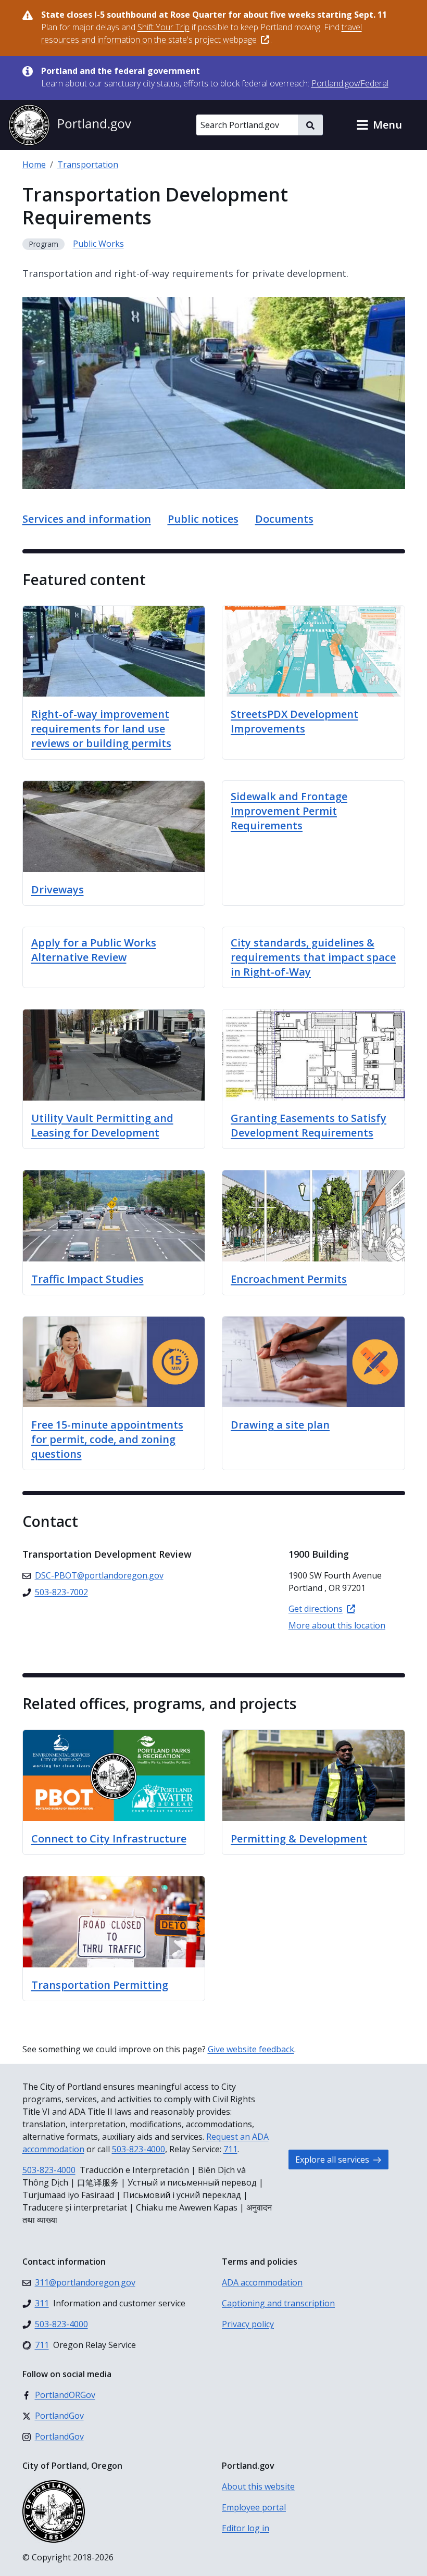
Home (34, 165)
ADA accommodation (262, 2282)
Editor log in (246, 2528)
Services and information (87, 519)
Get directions (316, 1609)
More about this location (337, 1625)
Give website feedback (251, 2049)
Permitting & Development (299, 1839)
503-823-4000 (139, 2149)
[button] (379, 125)
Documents (284, 519)
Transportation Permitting (100, 1985)
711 (230, 2149)
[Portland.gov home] (70, 125)
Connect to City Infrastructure (109, 1839)
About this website (258, 2486)
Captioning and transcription (278, 2303)
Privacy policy (248, 2324)
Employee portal (254, 2507)
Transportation (88, 165)
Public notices (203, 519)
